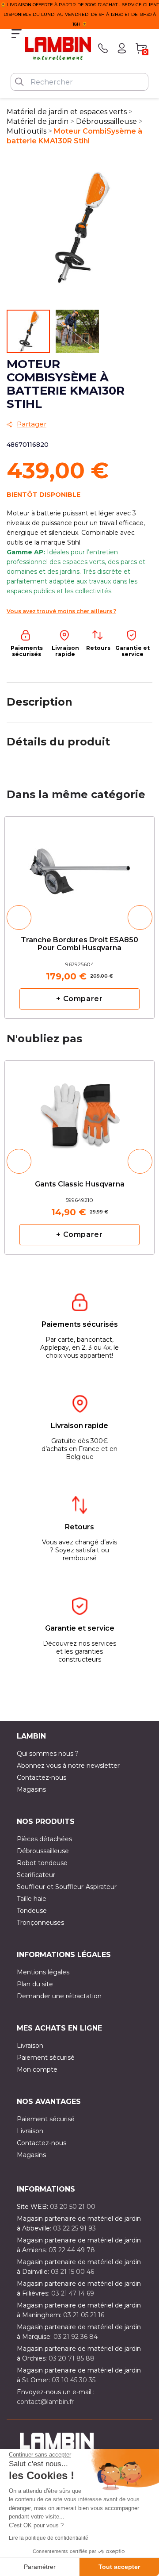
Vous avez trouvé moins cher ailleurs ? (61, 611)
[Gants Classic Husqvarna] (79, 1109)
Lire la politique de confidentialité (49, 2538)
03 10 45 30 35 (74, 2380)
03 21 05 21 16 (84, 2315)
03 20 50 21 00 (73, 2207)
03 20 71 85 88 (72, 2358)
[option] (79, 917)
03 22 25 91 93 (74, 2228)
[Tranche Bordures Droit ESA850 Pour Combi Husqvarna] (79, 869)
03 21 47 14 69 (73, 2293)
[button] (19, 918)
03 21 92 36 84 (76, 2337)
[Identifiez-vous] (122, 48)
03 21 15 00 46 (72, 2272)
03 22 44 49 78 (72, 2250)
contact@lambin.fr (45, 2402)
